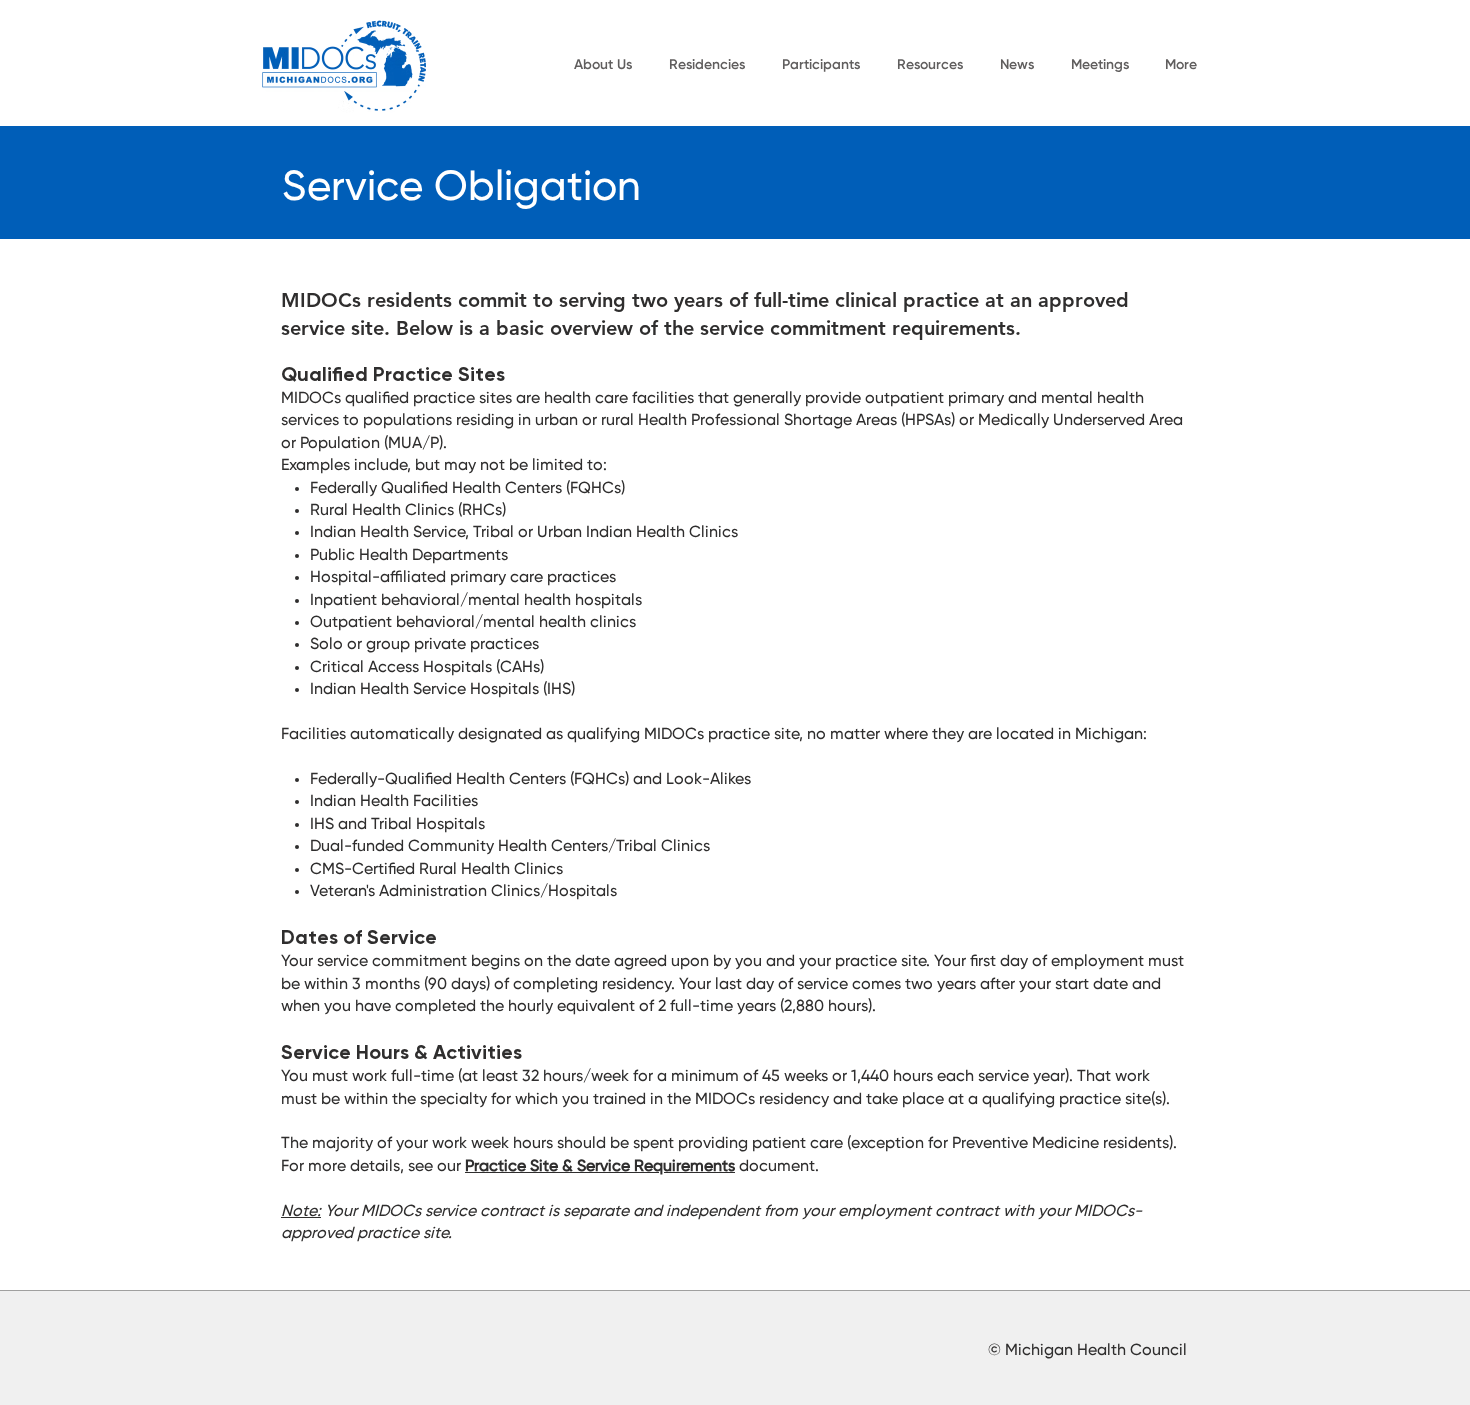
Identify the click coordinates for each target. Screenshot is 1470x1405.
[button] (602, 65)
